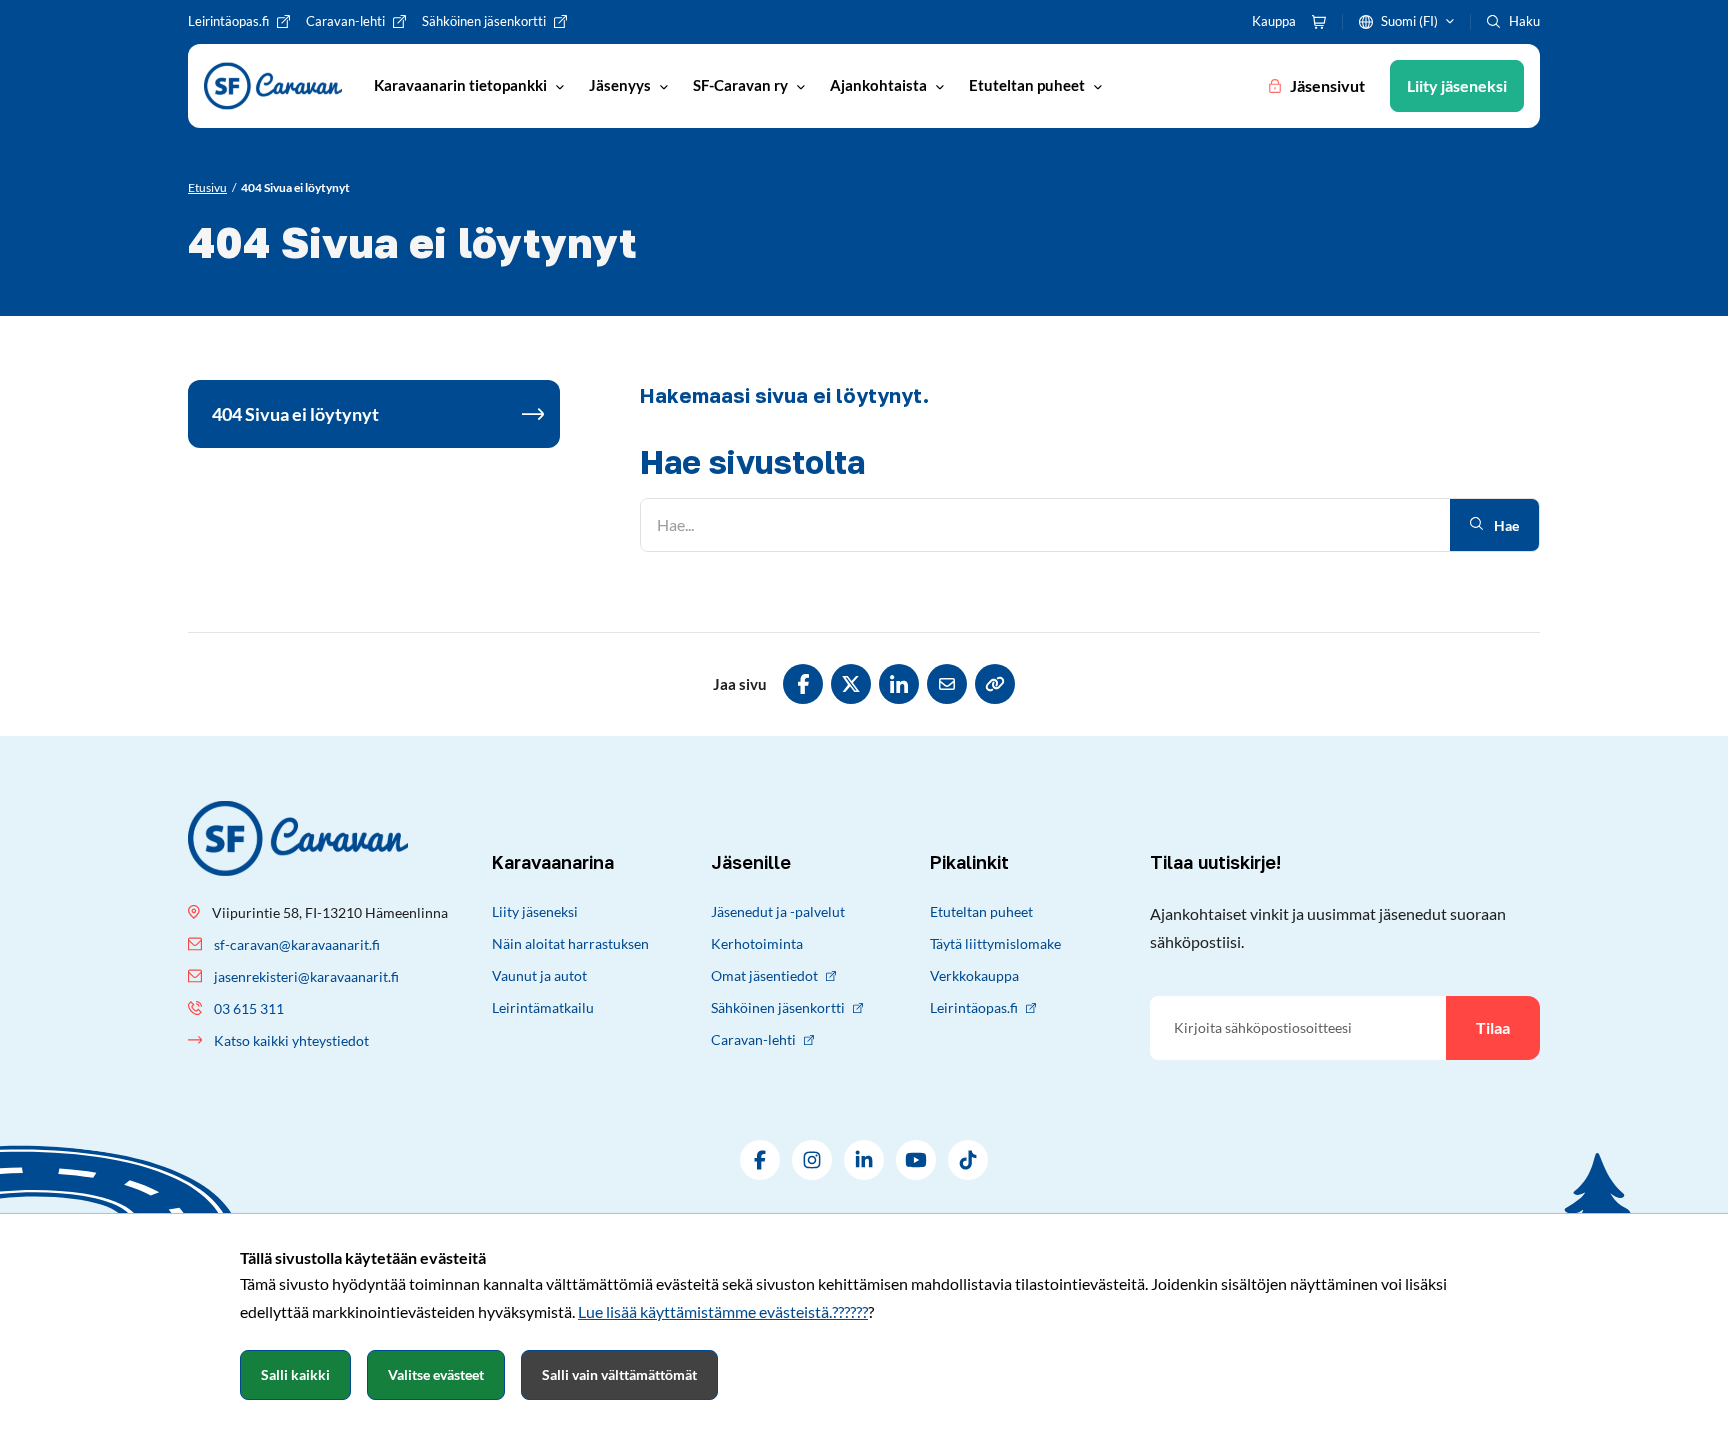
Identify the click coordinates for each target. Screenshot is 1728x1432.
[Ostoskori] (1319, 22)
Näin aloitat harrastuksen (570, 943)
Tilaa (1493, 1027)
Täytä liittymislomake (995, 943)
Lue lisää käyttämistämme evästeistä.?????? (723, 1311)
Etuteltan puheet (981, 911)
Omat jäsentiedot (764, 975)
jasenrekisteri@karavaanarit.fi (306, 976)
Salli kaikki (295, 1374)
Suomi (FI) (1409, 21)
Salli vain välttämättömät (619, 1374)
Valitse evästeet (436, 1374)
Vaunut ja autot (539, 975)
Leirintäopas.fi (974, 1007)
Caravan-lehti (753, 1039)
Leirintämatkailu (543, 1007)
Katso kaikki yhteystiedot (291, 1040)
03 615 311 (249, 1008)
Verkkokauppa (974, 975)
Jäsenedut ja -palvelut (778, 911)
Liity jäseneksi (535, 911)
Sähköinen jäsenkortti (778, 1007)
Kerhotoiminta (757, 943)
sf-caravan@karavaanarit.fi (297, 944)
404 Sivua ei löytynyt (295, 414)
